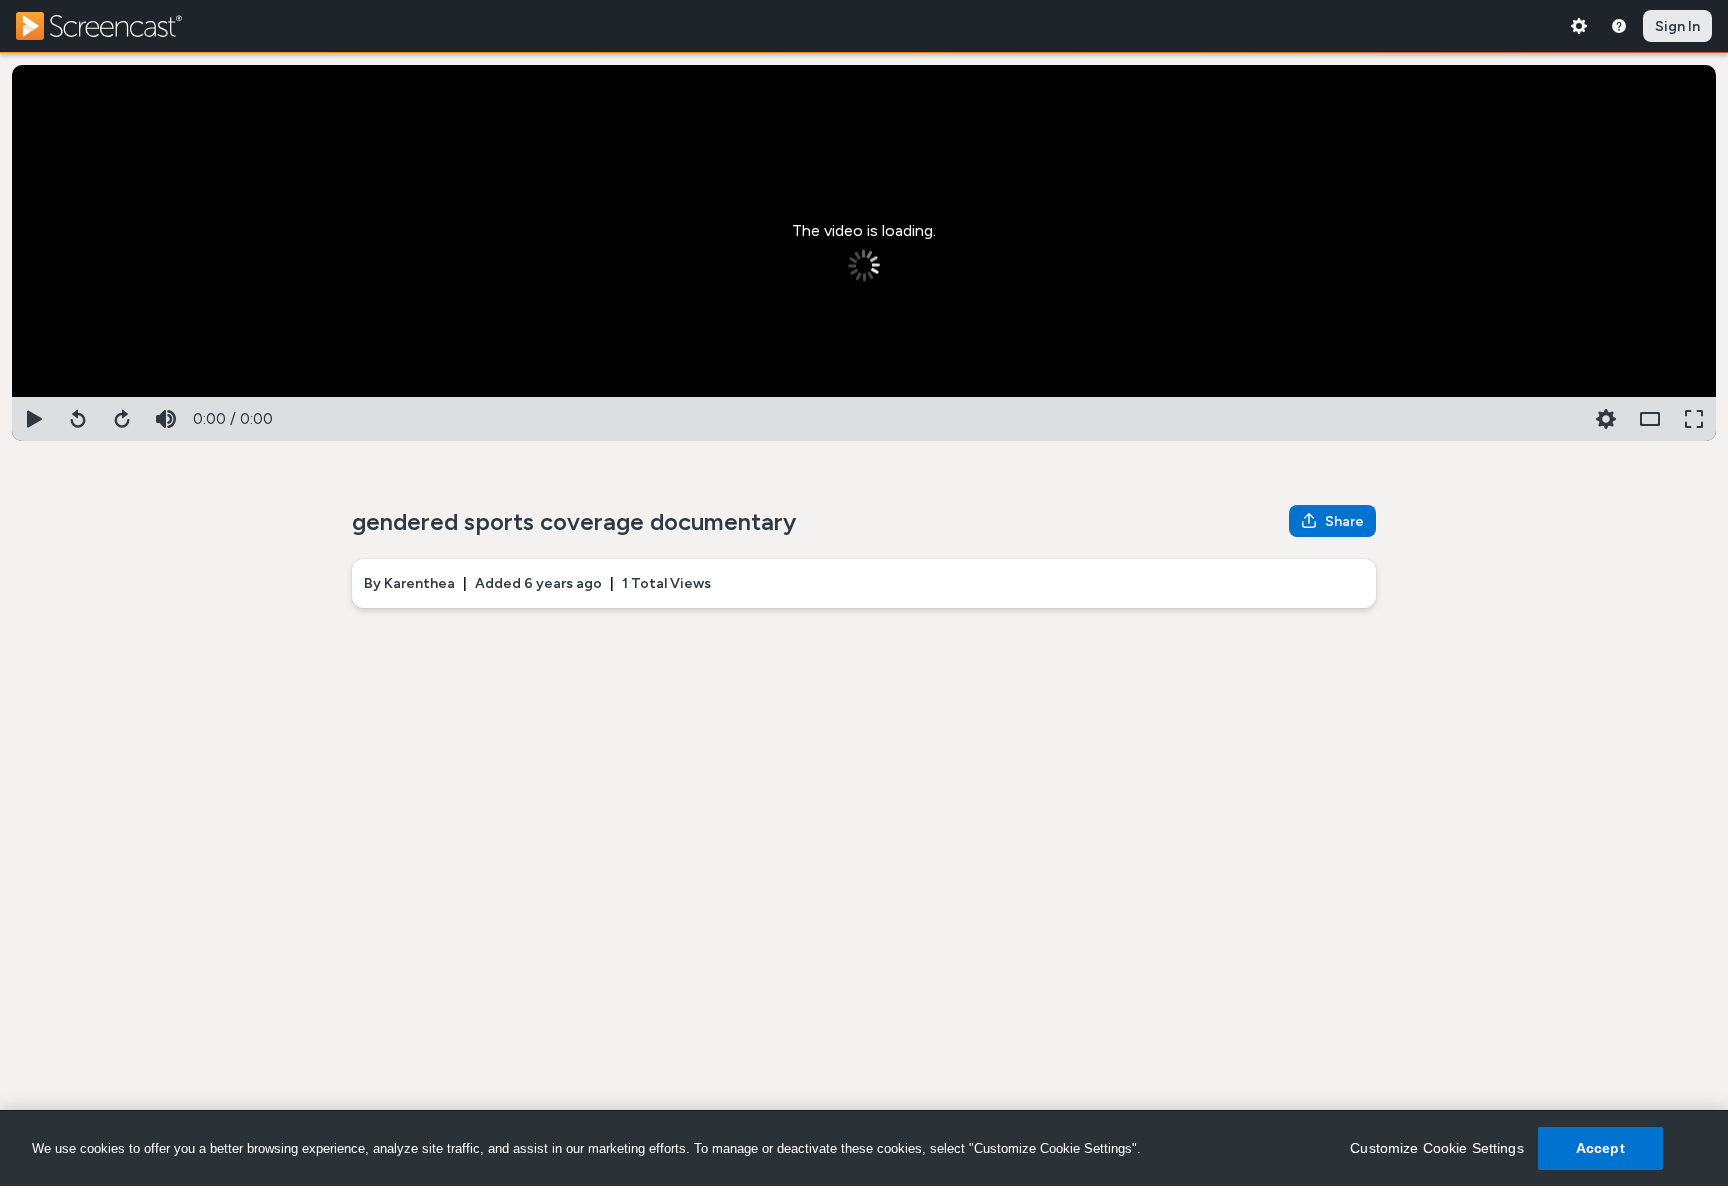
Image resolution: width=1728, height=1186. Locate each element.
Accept (1600, 1148)
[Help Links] (1619, 26)
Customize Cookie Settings (1437, 1148)
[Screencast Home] (112, 26)
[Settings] (1579, 26)
